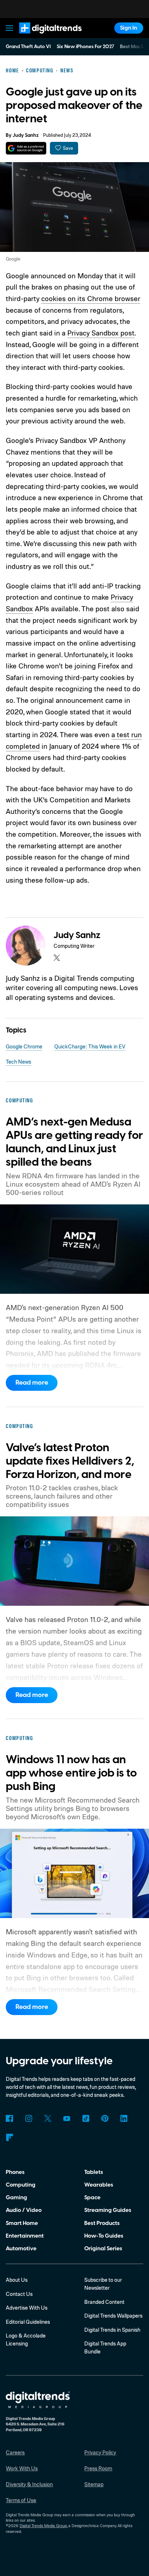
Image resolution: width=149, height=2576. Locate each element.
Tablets (94, 2172)
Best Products (102, 2223)
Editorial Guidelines (28, 2322)
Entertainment (25, 2236)
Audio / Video (24, 2210)
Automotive (21, 2248)
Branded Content (104, 2302)
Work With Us (22, 2468)
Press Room (98, 2468)
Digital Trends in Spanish (112, 2330)
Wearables (99, 2185)
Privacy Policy (100, 2452)
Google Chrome (24, 1046)
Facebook (9, 2119)
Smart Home (22, 2223)
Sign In (129, 28)
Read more (32, 1383)
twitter (57, 958)
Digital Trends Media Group (43, 2526)
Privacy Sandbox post (101, 333)
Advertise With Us (27, 2308)
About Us (17, 2280)
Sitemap (94, 2484)
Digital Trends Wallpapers (113, 2316)
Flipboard (9, 2137)
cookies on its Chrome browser (91, 298)
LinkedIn (124, 2119)
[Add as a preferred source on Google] (26, 148)
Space (92, 2197)
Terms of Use (21, 2500)
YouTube (67, 2119)
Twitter (48, 2119)
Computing (21, 2185)
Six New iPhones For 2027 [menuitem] (86, 47)
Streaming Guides (108, 2210)
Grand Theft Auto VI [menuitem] (28, 47)
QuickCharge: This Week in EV (90, 1046)
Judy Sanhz (26, 135)
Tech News (18, 1062)
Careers (15, 2452)
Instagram (29, 2119)
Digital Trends (42, 37)
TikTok (86, 2119)
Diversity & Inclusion (29, 2484)
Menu (10, 28)
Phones (15, 2172)
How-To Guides (104, 2236)
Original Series (103, 2248)
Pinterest (105, 2119)
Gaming (16, 2197)
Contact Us (19, 2294)
